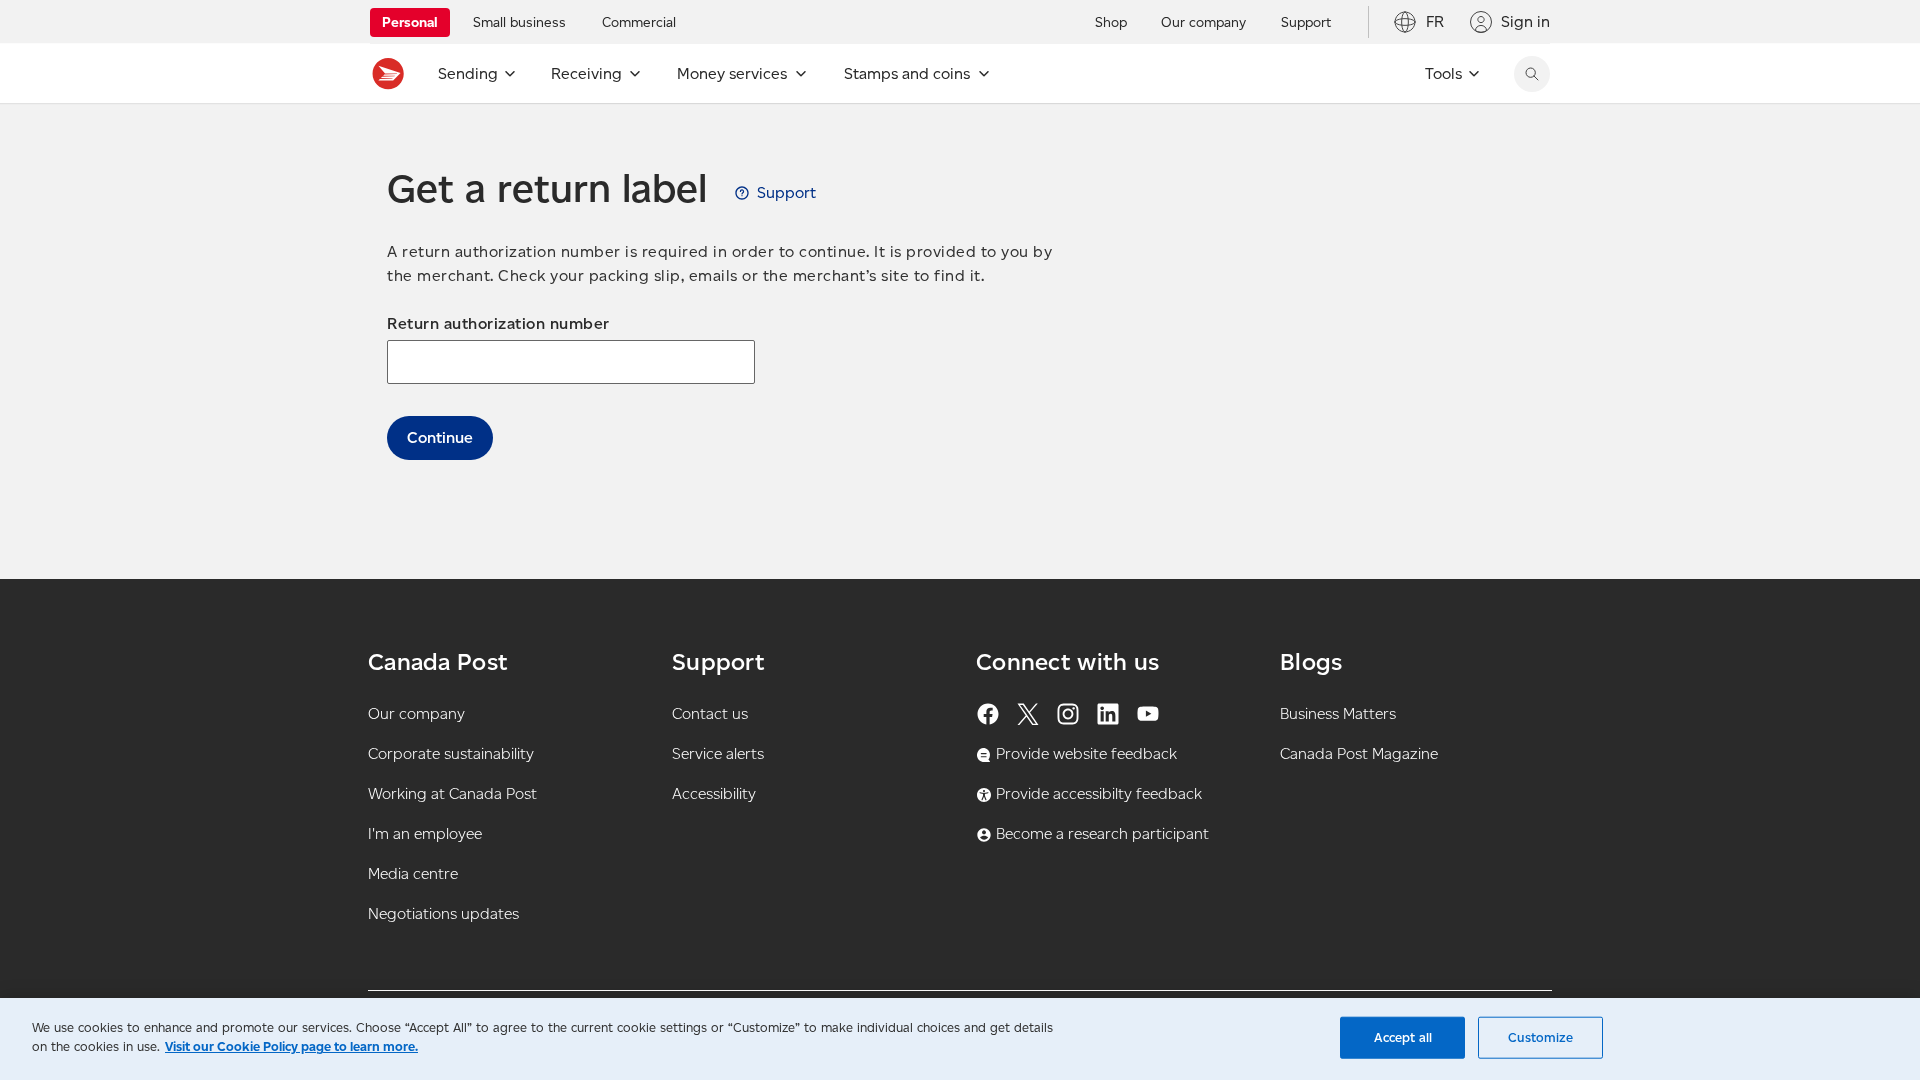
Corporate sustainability (451, 753)
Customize (1540, 1037)
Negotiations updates (443, 913)
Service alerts (718, 753)
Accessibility (714, 793)
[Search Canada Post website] (1532, 74)
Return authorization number (498, 323)
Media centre (413, 873)
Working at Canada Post (452, 793)
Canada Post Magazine (1359, 753)
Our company (416, 713)
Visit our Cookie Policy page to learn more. (291, 1046)
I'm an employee (425, 833)
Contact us (710, 713)
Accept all (1403, 1037)
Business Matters (1338, 713)
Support (786, 192)
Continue (440, 437)
